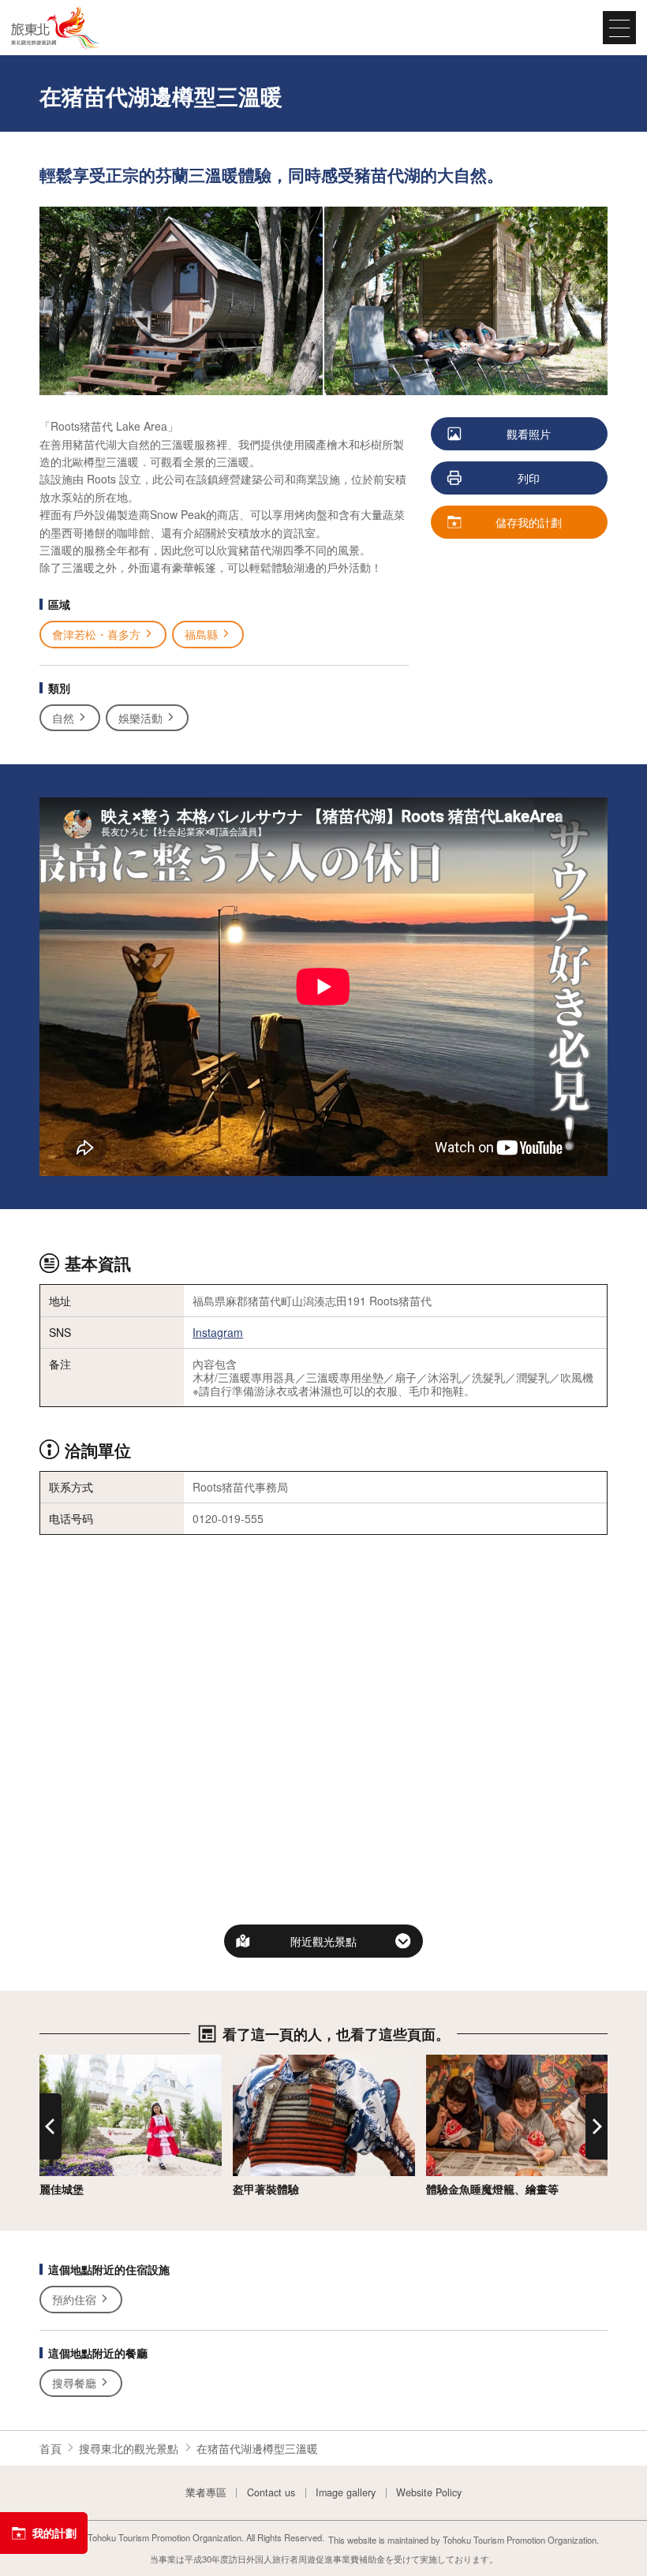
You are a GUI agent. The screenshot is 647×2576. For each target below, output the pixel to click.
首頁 (50, 2448)
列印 (529, 478)
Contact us (271, 2493)
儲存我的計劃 (529, 522)
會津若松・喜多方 (96, 634)
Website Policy (429, 2493)
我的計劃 (54, 2533)
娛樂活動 (140, 718)
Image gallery (346, 2493)
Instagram (218, 1332)
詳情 (50, 2062)
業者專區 (206, 2493)
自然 (63, 718)
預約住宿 (74, 2299)
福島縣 (201, 634)
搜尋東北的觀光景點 (129, 2448)
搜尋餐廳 (74, 2383)
